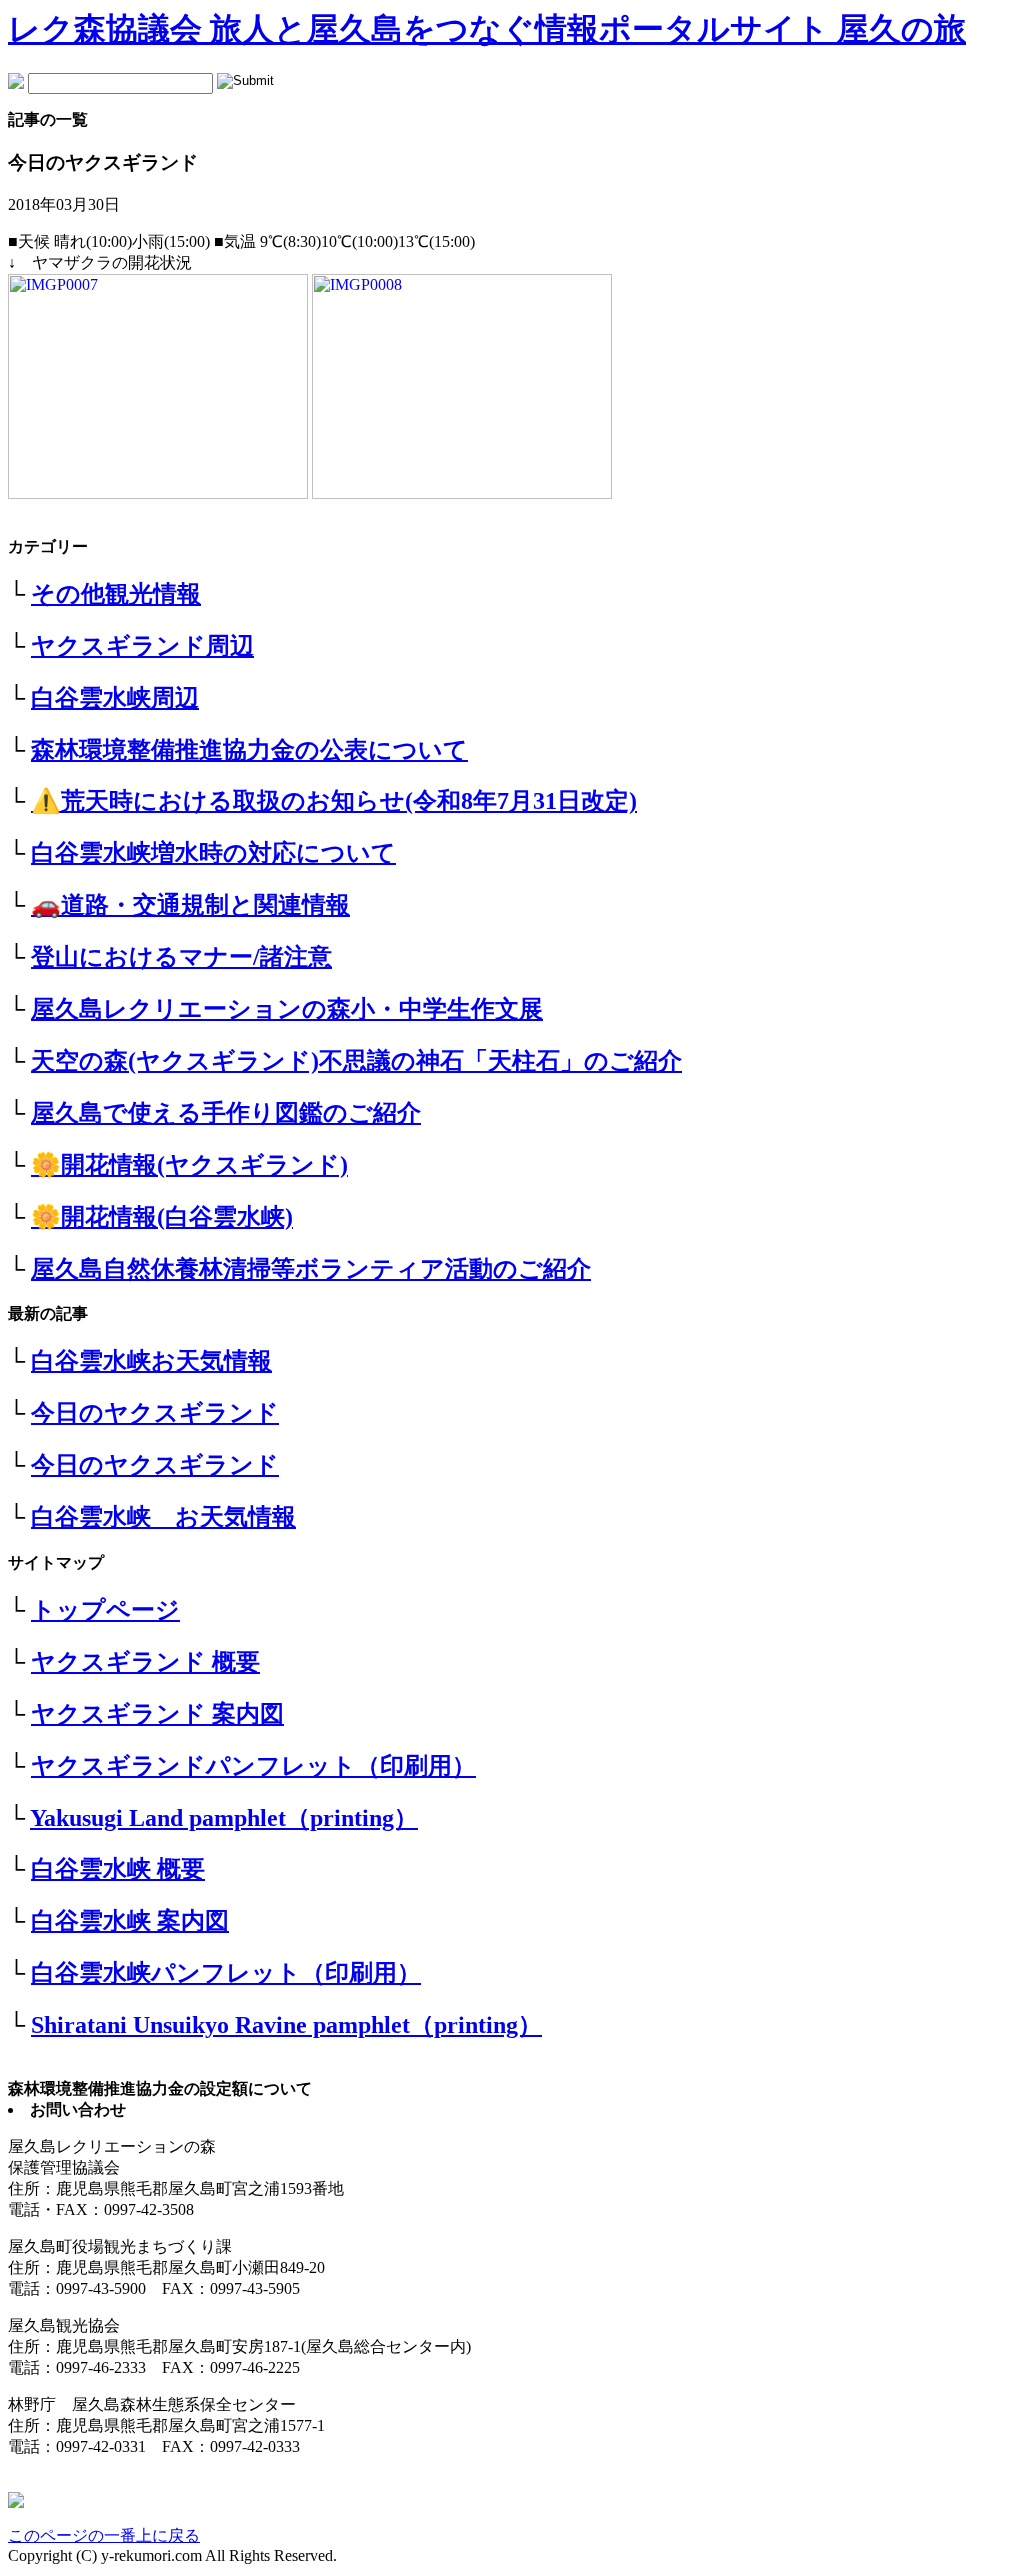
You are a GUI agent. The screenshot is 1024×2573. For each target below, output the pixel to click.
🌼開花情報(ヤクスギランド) (189, 1165)
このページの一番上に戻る (104, 2535)
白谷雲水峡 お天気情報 (163, 1517)
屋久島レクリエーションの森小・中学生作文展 (287, 1009)
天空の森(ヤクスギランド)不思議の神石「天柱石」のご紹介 (356, 1061)
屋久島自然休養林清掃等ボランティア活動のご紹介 (311, 1269)
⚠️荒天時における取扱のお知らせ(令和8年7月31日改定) (334, 801)
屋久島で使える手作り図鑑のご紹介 (226, 1113)
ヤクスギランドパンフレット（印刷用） (253, 1766)
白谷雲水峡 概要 (118, 1869)
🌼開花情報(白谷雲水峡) (162, 1217)
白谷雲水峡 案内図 (130, 1921)
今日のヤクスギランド (155, 1413)
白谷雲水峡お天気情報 (151, 1361)
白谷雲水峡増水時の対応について (213, 853)
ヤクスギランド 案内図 (157, 1714)
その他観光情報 (116, 594)
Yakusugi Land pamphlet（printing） (224, 1818)
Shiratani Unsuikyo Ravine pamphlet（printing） (286, 2025)
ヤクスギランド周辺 (142, 646)
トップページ (105, 1610)
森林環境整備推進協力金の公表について (249, 750)
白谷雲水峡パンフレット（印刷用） (226, 1973)
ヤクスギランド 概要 (145, 1662)
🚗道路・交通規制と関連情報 (190, 905)
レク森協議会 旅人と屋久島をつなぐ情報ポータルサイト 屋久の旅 (487, 29)
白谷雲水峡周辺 (115, 698)
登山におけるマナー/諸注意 (181, 957)
